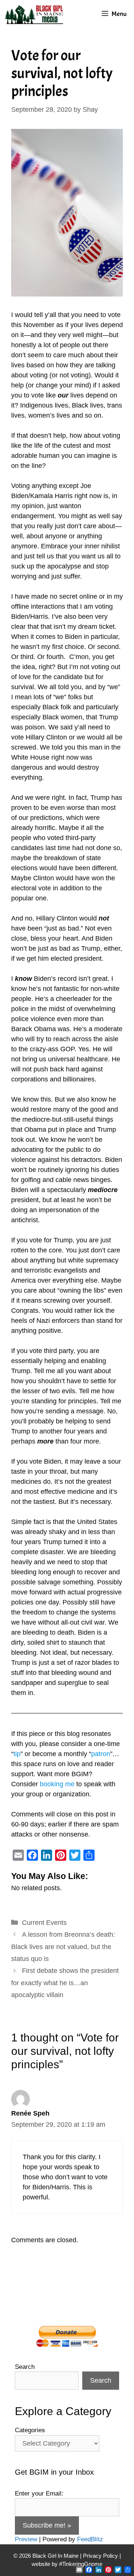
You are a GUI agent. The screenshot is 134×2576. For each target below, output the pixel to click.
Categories (30, 2430)
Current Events (44, 1923)
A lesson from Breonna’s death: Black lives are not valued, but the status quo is (63, 1947)
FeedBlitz (90, 2539)
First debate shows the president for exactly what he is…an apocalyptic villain (65, 1983)
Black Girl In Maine (56, 2556)
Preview (26, 2539)
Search (25, 2367)
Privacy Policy (100, 2556)
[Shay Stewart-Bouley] (35, 14)
